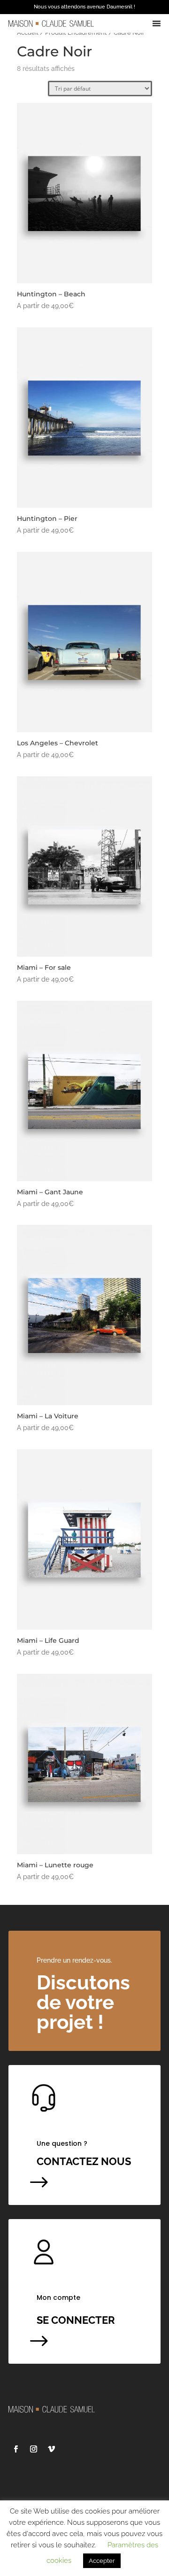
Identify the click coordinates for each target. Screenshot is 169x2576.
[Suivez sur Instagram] (33, 2449)
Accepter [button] (102, 2561)
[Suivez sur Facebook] (15, 2449)
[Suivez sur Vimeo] (51, 2449)
